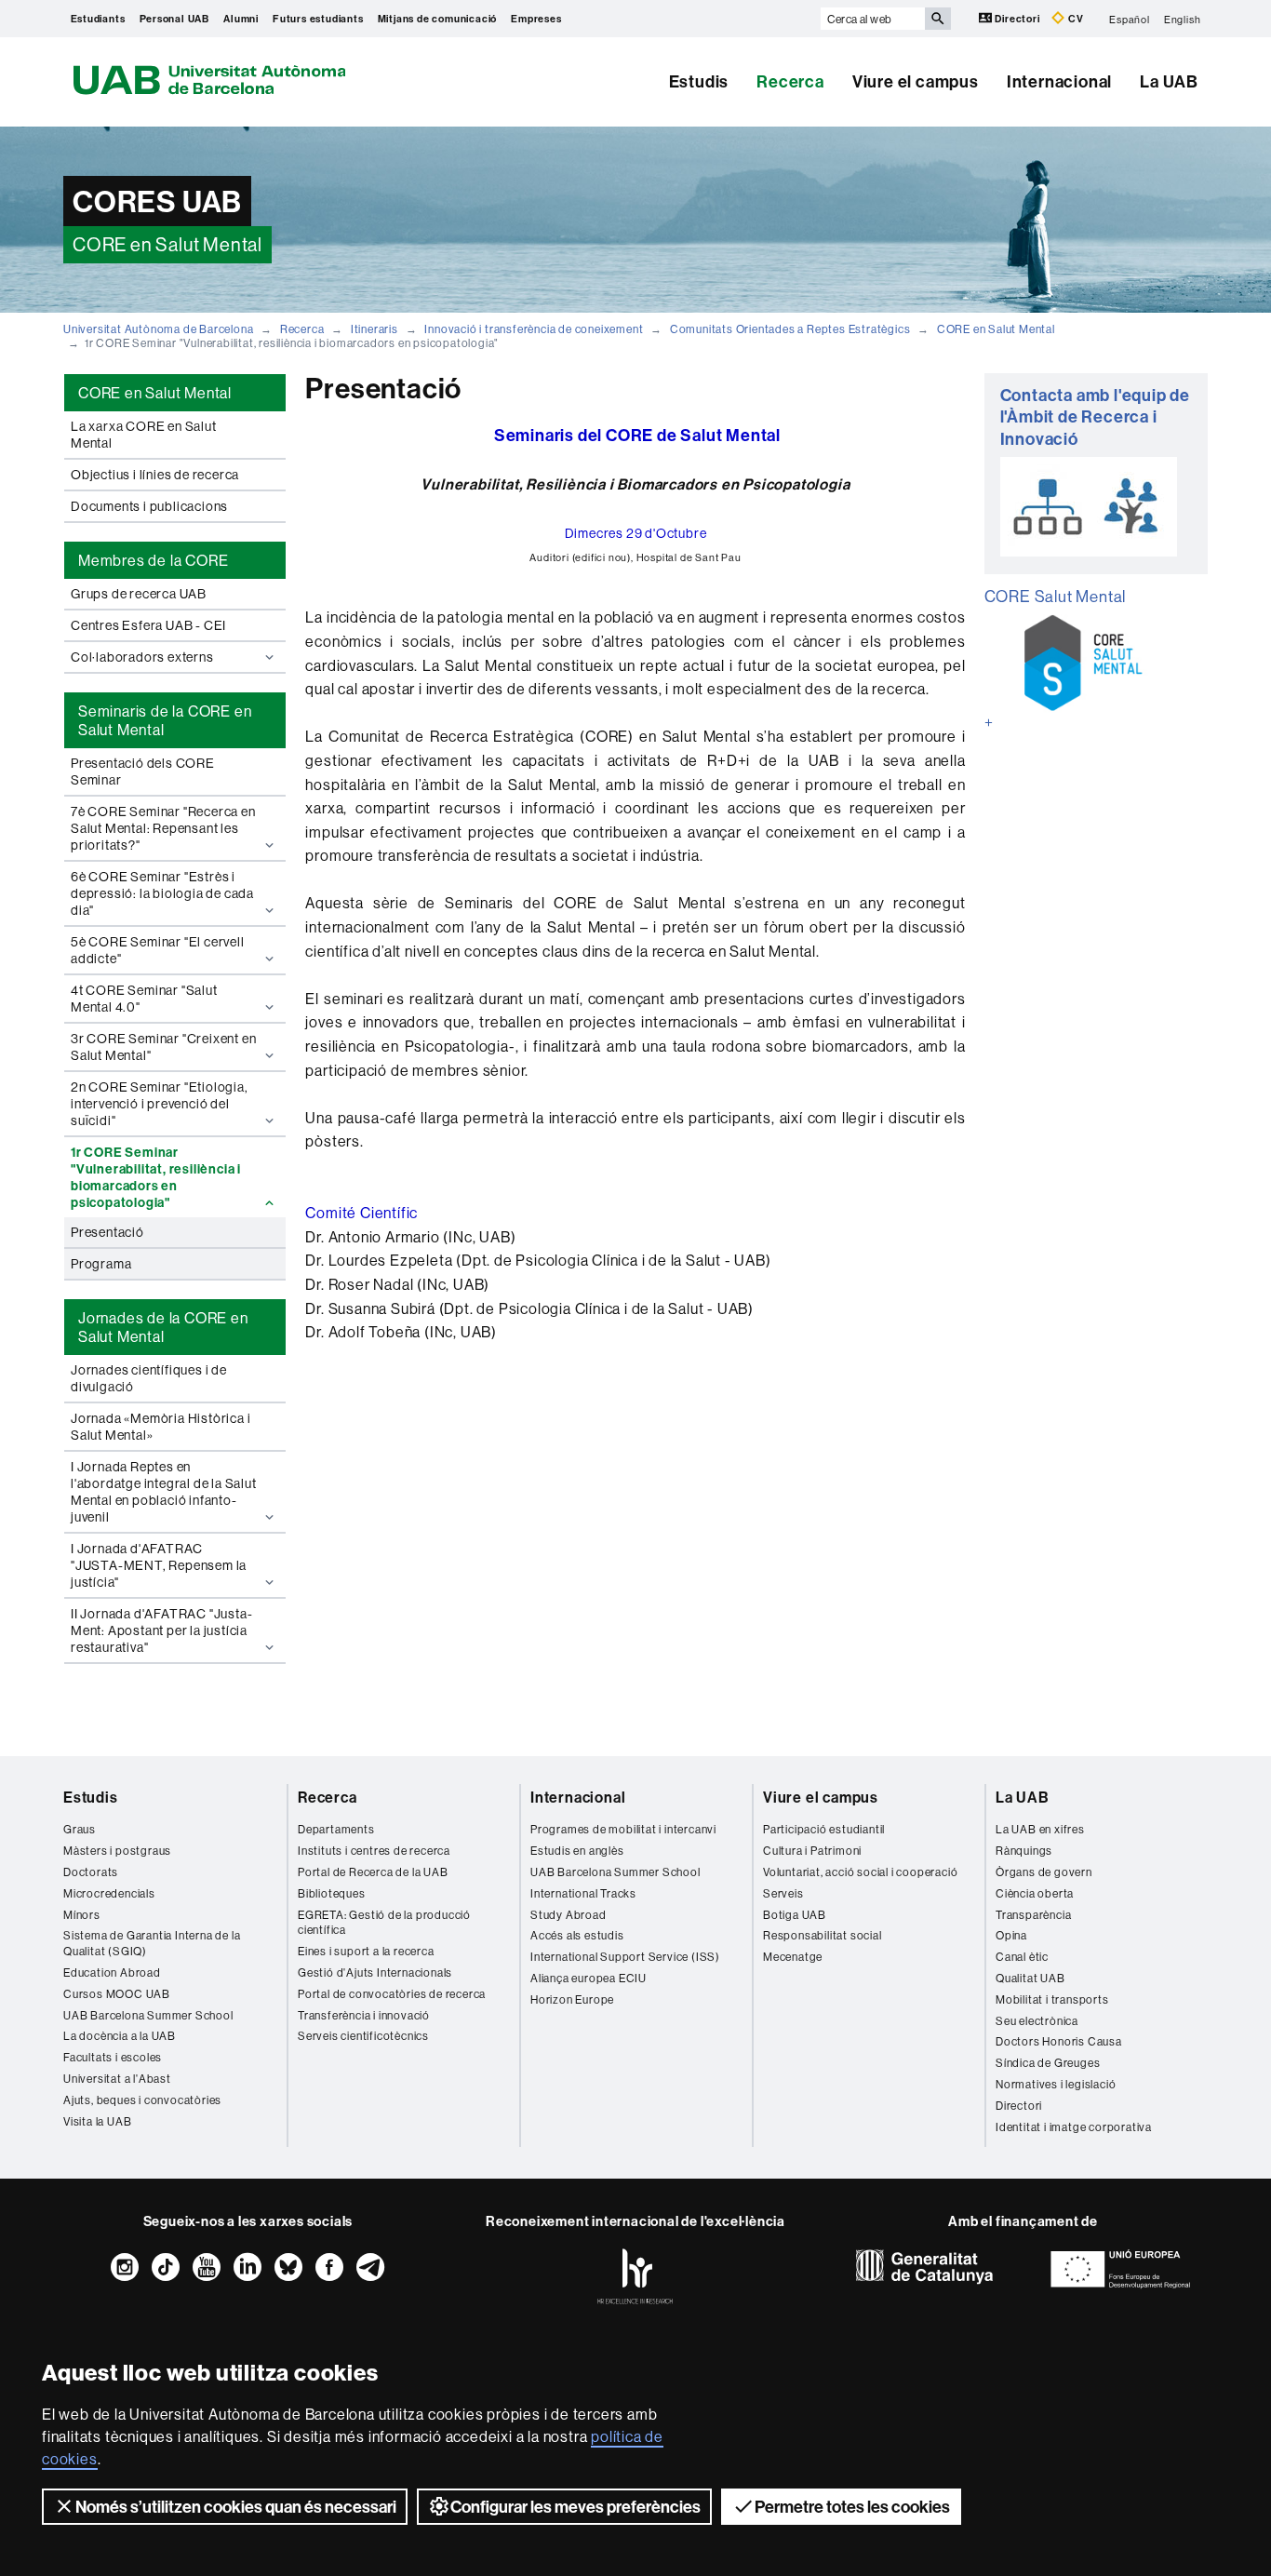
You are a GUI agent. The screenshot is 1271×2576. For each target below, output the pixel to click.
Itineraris (375, 329)
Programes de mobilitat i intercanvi (623, 1829)
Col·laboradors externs (142, 657)
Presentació (107, 1232)
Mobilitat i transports (1052, 1999)
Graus (80, 1829)
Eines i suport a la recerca (366, 1951)
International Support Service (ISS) (625, 1957)
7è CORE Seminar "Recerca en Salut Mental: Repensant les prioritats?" (163, 828)
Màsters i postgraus (117, 1851)
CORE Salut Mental (1056, 596)
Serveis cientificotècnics (363, 2036)
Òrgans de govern (1044, 1872)
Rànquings (1024, 1851)
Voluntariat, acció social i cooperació (860, 1872)
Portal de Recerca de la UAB (373, 1872)
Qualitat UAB (1030, 1978)
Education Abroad (112, 1972)
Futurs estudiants (318, 19)
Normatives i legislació (1056, 2084)
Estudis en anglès (577, 1851)
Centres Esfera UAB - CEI (148, 625)
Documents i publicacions (149, 506)
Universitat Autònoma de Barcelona (158, 329)
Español (1130, 19)
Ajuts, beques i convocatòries (142, 2100)
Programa (101, 1264)
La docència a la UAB (120, 2036)
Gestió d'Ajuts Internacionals (375, 1972)
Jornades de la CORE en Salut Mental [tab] (163, 1327)
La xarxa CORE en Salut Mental (144, 435)
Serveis (783, 1893)
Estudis (699, 81)
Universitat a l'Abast (117, 2079)
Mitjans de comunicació (438, 19)
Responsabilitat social (823, 1935)
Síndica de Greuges (1048, 2063)
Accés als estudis (577, 1935)
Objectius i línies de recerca (155, 475)
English (1183, 19)
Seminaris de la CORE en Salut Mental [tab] (165, 720)
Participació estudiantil (824, 1829)
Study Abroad (569, 1915)
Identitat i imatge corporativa (1074, 2127)
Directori (1018, 19)
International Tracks (583, 1893)
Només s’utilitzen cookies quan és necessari (236, 2507)
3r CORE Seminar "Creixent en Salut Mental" (163, 1047)
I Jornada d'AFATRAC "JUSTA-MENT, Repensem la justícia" (159, 1565)
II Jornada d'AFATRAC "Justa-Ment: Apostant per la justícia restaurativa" (161, 1630)
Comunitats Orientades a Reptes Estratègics (790, 329)
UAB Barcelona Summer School (148, 2015)
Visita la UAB (97, 2121)
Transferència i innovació (364, 2015)
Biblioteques (332, 1893)
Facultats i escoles (113, 2057)
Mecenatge (793, 1957)
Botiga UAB (795, 1915)
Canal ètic (1022, 1957)
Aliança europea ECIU (589, 1978)
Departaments (336, 1829)
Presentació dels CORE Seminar (143, 771)
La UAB (1169, 81)
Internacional (1059, 81)
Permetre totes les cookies (852, 2507)
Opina (1011, 1935)
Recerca (790, 81)
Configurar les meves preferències (575, 2507)
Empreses (536, 19)
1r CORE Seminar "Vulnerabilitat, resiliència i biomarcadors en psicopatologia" (156, 1177)
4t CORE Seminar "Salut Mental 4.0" (144, 999)
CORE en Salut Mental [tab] (155, 393)
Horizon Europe (572, 1999)
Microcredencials (109, 1893)
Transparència (1033, 1915)
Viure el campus (916, 81)
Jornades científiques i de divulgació (149, 1378)
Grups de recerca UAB (139, 594)
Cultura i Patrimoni (812, 1851)
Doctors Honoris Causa (1059, 2041)
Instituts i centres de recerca (374, 1851)
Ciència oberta (1035, 1893)
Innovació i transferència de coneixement (534, 329)
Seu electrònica (1037, 2021)
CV (1074, 19)
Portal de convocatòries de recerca (392, 1994)
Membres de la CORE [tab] (153, 560)
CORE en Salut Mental (996, 329)
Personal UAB (175, 19)
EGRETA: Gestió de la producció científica (384, 1923)
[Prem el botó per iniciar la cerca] (938, 19)
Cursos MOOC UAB (117, 1994)
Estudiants (98, 19)
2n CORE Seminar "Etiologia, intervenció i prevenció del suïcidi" (160, 1104)
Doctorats (91, 1872)
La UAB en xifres (1040, 1829)
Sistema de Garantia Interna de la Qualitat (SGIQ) (152, 1943)
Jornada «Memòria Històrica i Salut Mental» (161, 1427)
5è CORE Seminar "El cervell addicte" (158, 950)
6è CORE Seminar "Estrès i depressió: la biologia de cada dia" (162, 893)
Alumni (241, 19)
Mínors (82, 1915)
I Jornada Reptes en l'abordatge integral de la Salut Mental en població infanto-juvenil (164, 1492)
